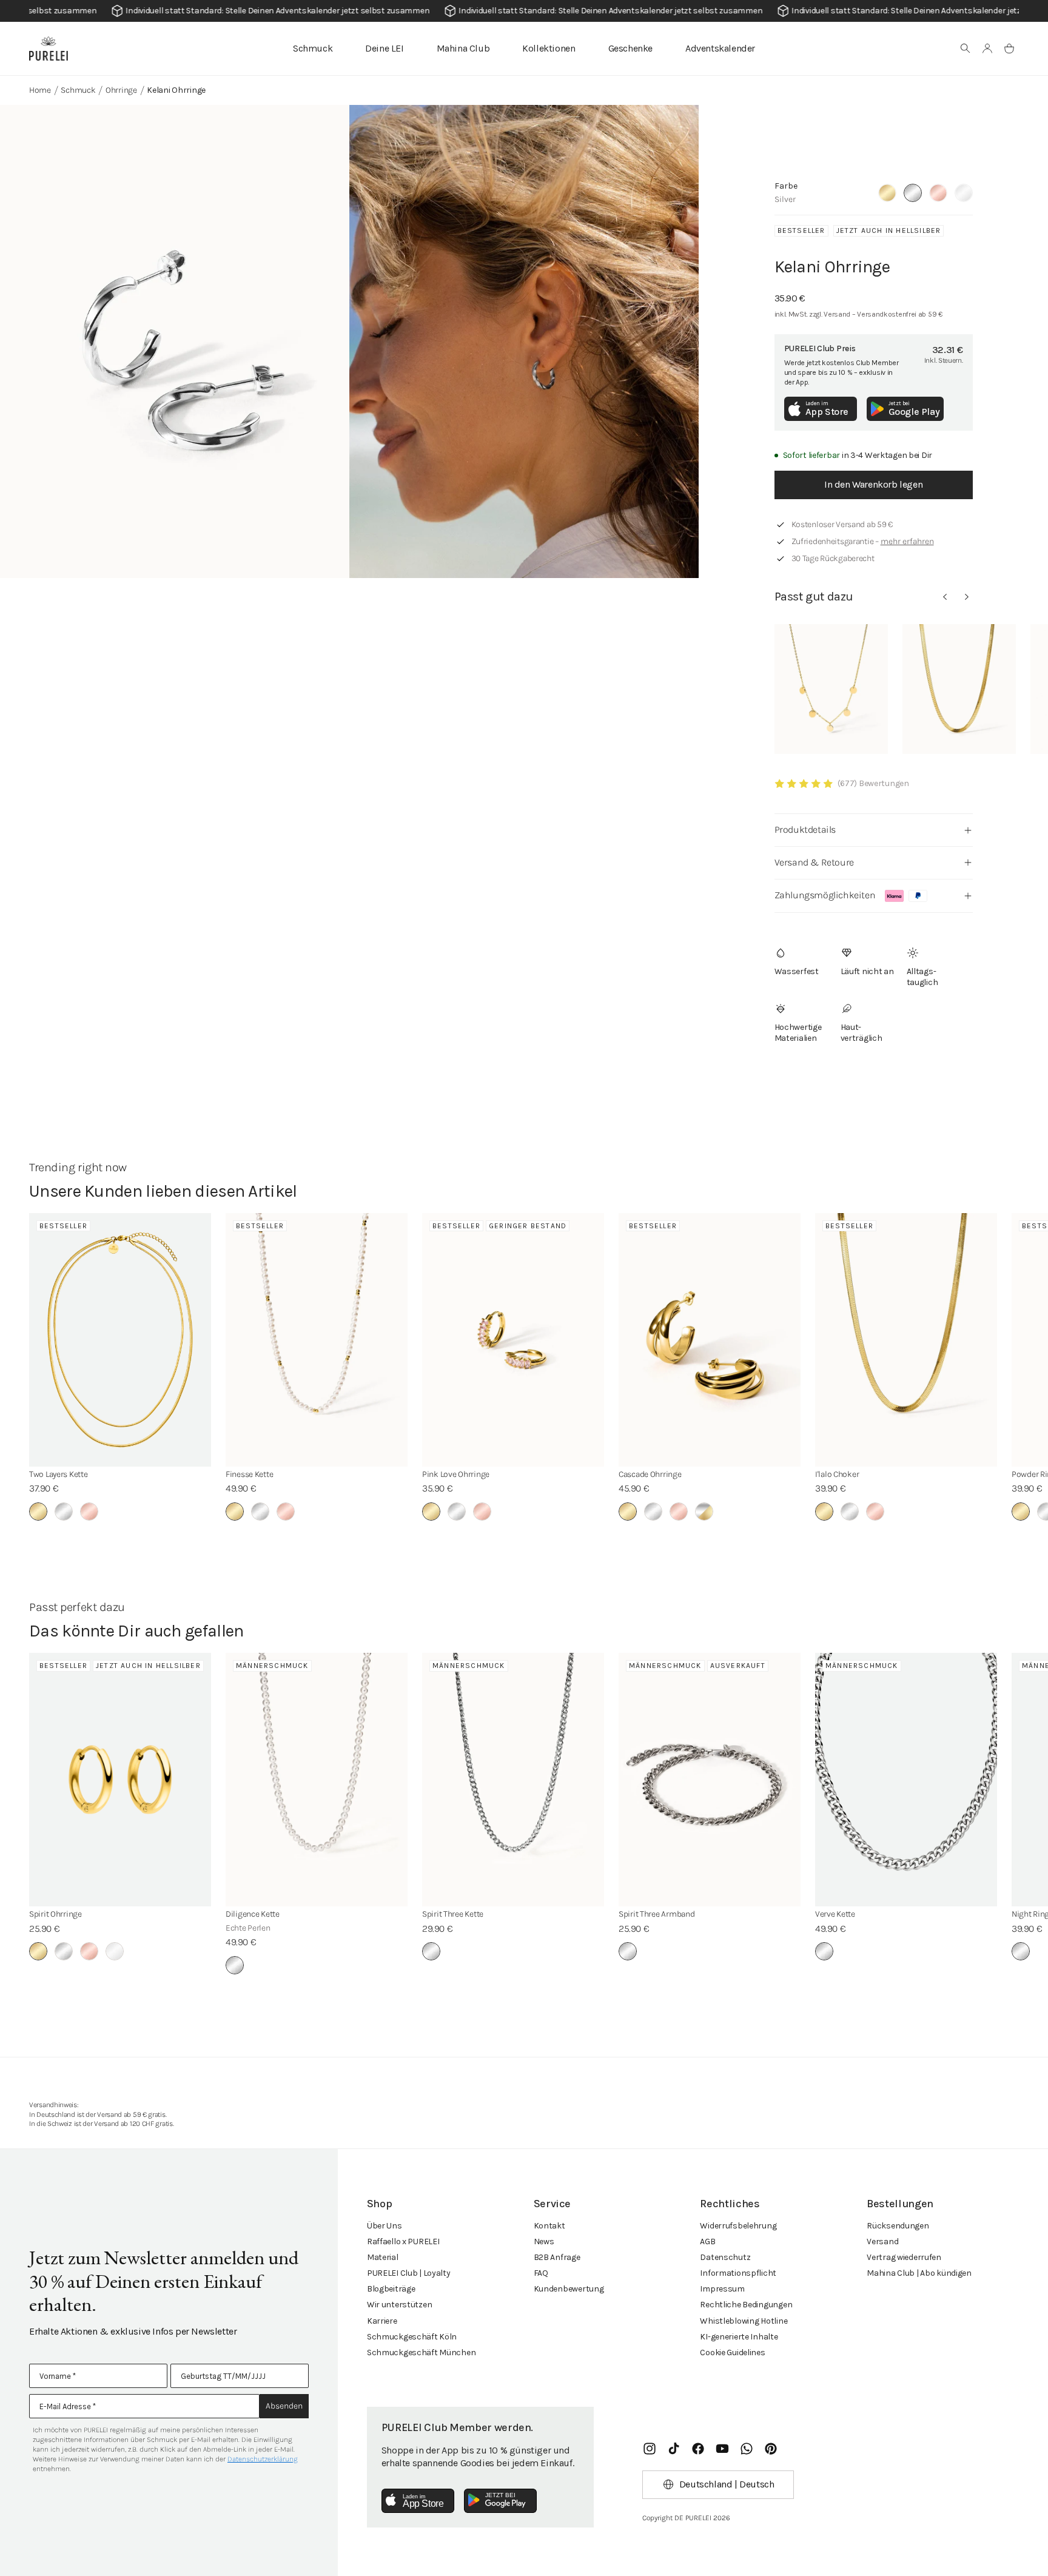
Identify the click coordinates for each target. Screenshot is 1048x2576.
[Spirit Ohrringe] (120, 1780)
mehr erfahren (907, 541)
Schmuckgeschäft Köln (412, 2337)
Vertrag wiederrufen (904, 2257)
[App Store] (418, 2501)
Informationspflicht (738, 2273)
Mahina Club (463, 48)
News (544, 2241)
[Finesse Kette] (317, 1340)
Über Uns (385, 2226)
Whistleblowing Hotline (744, 2321)
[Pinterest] (771, 2449)
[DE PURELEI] (49, 49)
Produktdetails (805, 829)
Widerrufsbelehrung (738, 2226)
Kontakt (549, 2226)
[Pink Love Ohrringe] (513, 1340)
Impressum (722, 2289)
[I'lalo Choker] (906, 1340)
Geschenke (630, 48)
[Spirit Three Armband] (710, 1780)
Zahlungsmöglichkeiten (825, 895)
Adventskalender (720, 48)
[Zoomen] (175, 341)
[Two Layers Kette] (120, 1340)
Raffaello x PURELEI (403, 2241)
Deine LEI (384, 48)
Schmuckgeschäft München (422, 2352)
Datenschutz (725, 2257)
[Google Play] (500, 2501)
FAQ (541, 2273)
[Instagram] (650, 2449)
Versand (882, 2241)
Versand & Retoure (814, 862)
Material (383, 2257)
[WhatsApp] (747, 2449)
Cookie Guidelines (732, 2352)
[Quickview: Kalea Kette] (831, 689)
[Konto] (987, 49)
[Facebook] (698, 2449)
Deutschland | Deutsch (727, 2484)
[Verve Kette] (906, 1780)
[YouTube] (722, 2449)
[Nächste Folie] (967, 597)
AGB (707, 2241)
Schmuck (313, 48)
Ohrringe (121, 90)
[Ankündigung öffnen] (524, 11)
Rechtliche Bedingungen (746, 2305)
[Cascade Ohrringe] (710, 1340)
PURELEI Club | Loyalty (409, 2273)
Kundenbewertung (569, 2289)
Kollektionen (549, 48)
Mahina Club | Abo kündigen (919, 2273)
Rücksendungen (898, 2226)
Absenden (284, 2406)
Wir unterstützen (400, 2305)
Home (40, 90)
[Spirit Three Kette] (513, 1780)
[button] (966, 49)
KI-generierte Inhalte (739, 2337)
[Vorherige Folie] (945, 597)
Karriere (382, 2321)
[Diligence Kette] (317, 1780)
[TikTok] (674, 2449)
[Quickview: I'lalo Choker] (959, 689)
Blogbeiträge (391, 2289)
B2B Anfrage (557, 2257)
